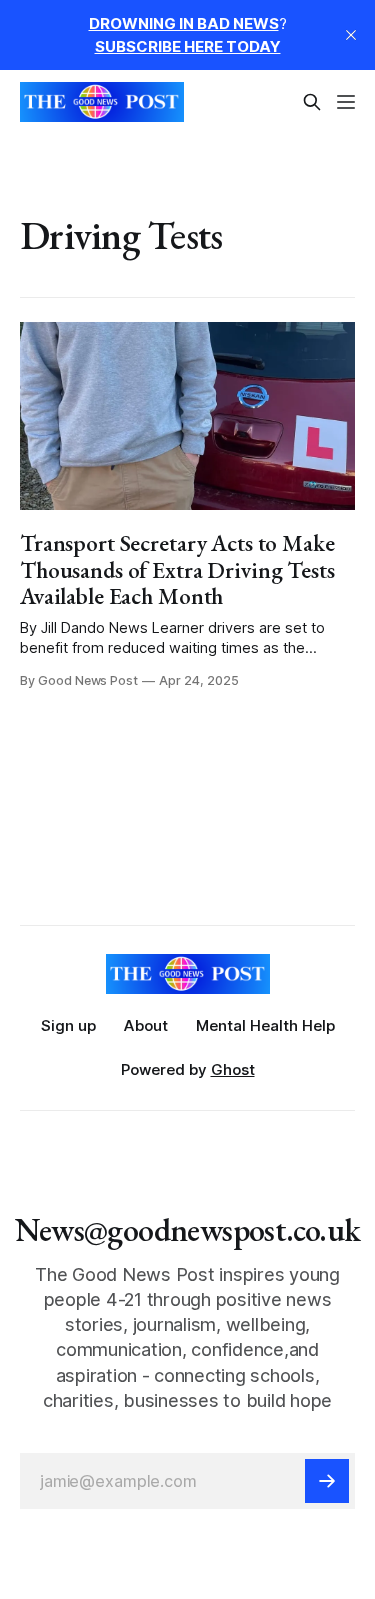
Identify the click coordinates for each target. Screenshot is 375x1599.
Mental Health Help (265, 1025)
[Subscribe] (327, 1481)
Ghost (233, 1069)
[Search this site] (312, 102)
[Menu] (346, 102)
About (146, 1025)
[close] (351, 35)
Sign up (68, 1025)
